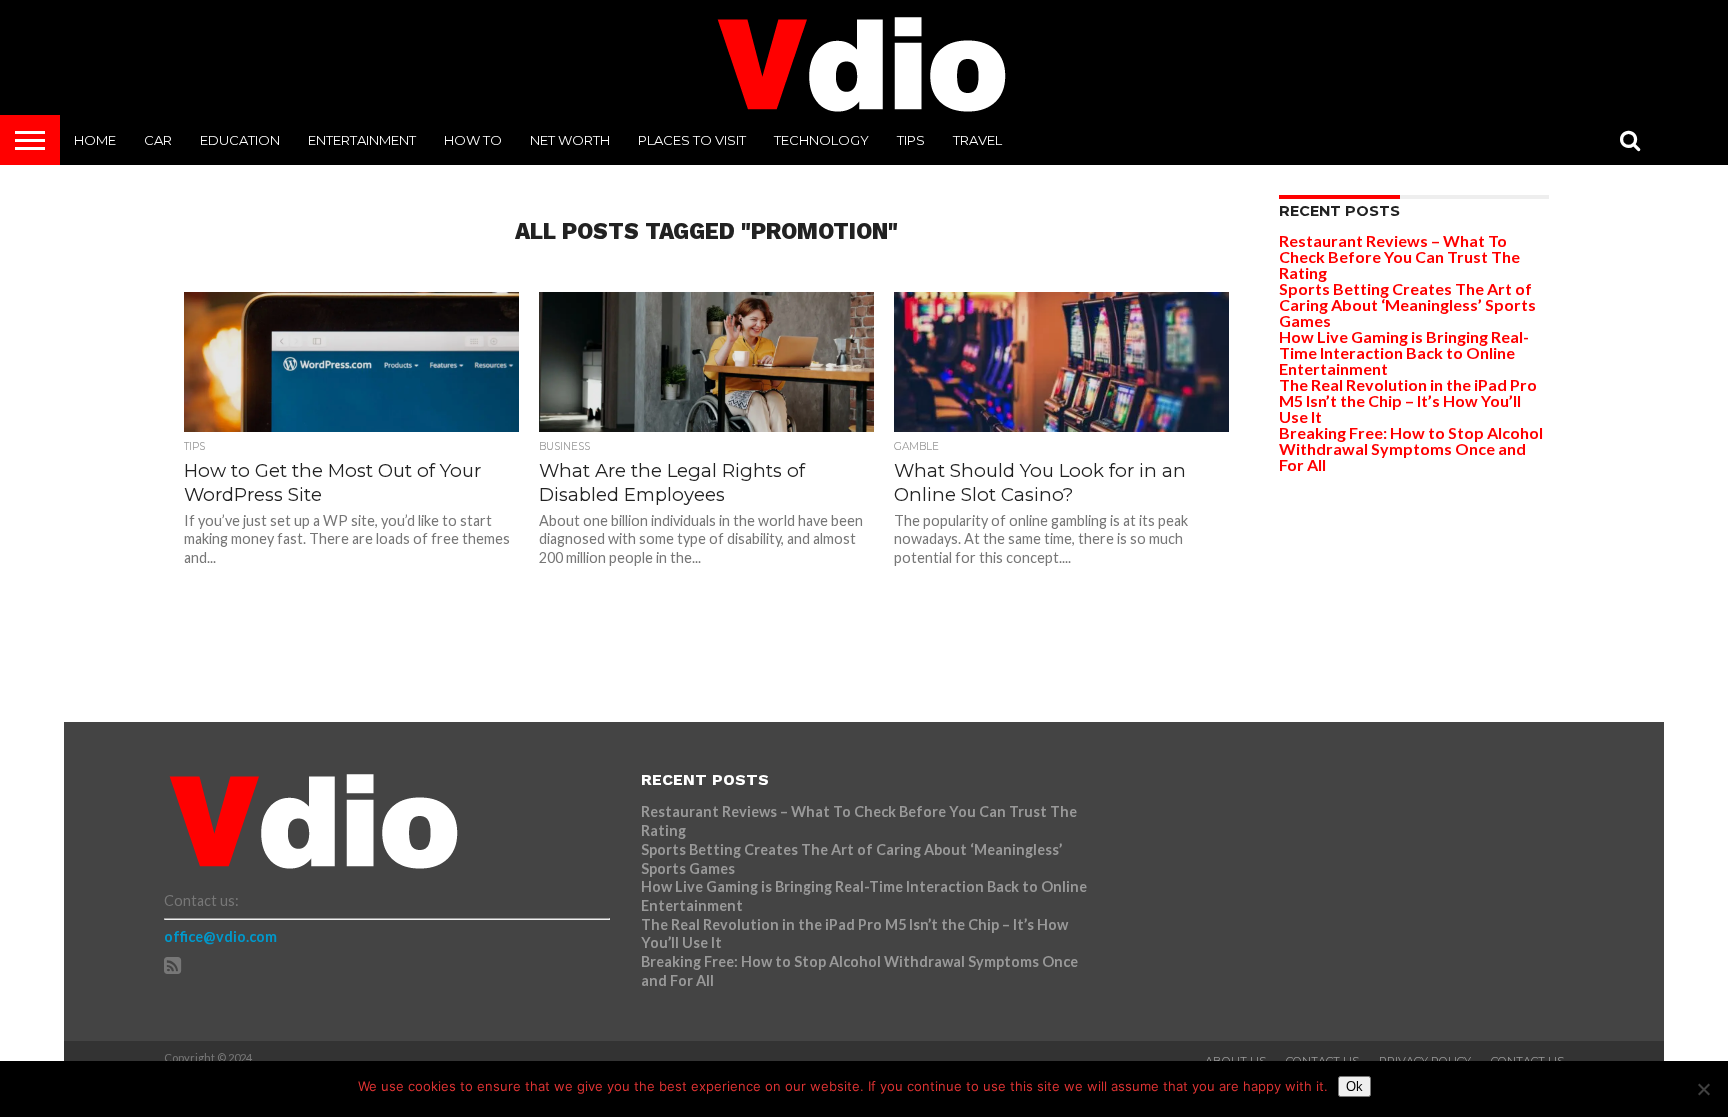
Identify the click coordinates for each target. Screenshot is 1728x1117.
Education (240, 140)
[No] (1703, 1089)
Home (95, 140)
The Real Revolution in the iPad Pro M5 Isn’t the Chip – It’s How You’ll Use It (1408, 400)
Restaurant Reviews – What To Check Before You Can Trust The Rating (1399, 256)
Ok (1354, 1086)
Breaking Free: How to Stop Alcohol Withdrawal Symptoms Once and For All (1411, 448)
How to (473, 140)
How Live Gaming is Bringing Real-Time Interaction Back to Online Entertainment (1404, 352)
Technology (821, 140)
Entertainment (362, 140)
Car (158, 140)
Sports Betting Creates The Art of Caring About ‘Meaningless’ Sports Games (1407, 304)
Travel (977, 140)
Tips (911, 140)
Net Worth (570, 140)
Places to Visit (692, 140)
